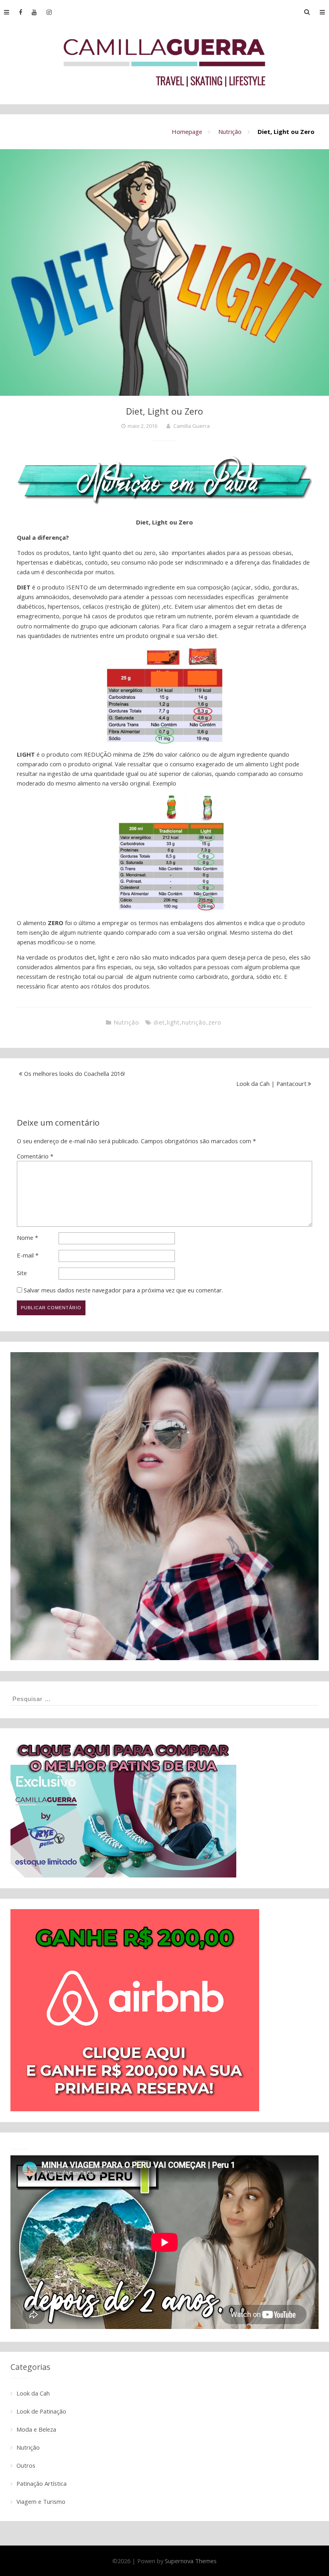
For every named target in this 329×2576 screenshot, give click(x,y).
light (173, 1022)
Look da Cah (33, 2393)
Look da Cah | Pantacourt (271, 1083)
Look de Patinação (41, 2411)
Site (22, 1273)
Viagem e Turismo (41, 2501)
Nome (27, 1237)
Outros (26, 2465)
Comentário (35, 1156)
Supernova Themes (191, 2561)
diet (159, 1022)
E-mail (28, 1255)
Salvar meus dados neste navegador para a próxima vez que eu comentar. (123, 1290)
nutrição (194, 1022)
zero (215, 1022)
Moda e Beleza (36, 2429)
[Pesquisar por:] (164, 1699)
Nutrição (230, 132)
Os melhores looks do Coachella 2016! (74, 1073)
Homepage (187, 132)
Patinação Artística (42, 2483)
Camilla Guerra (192, 426)
